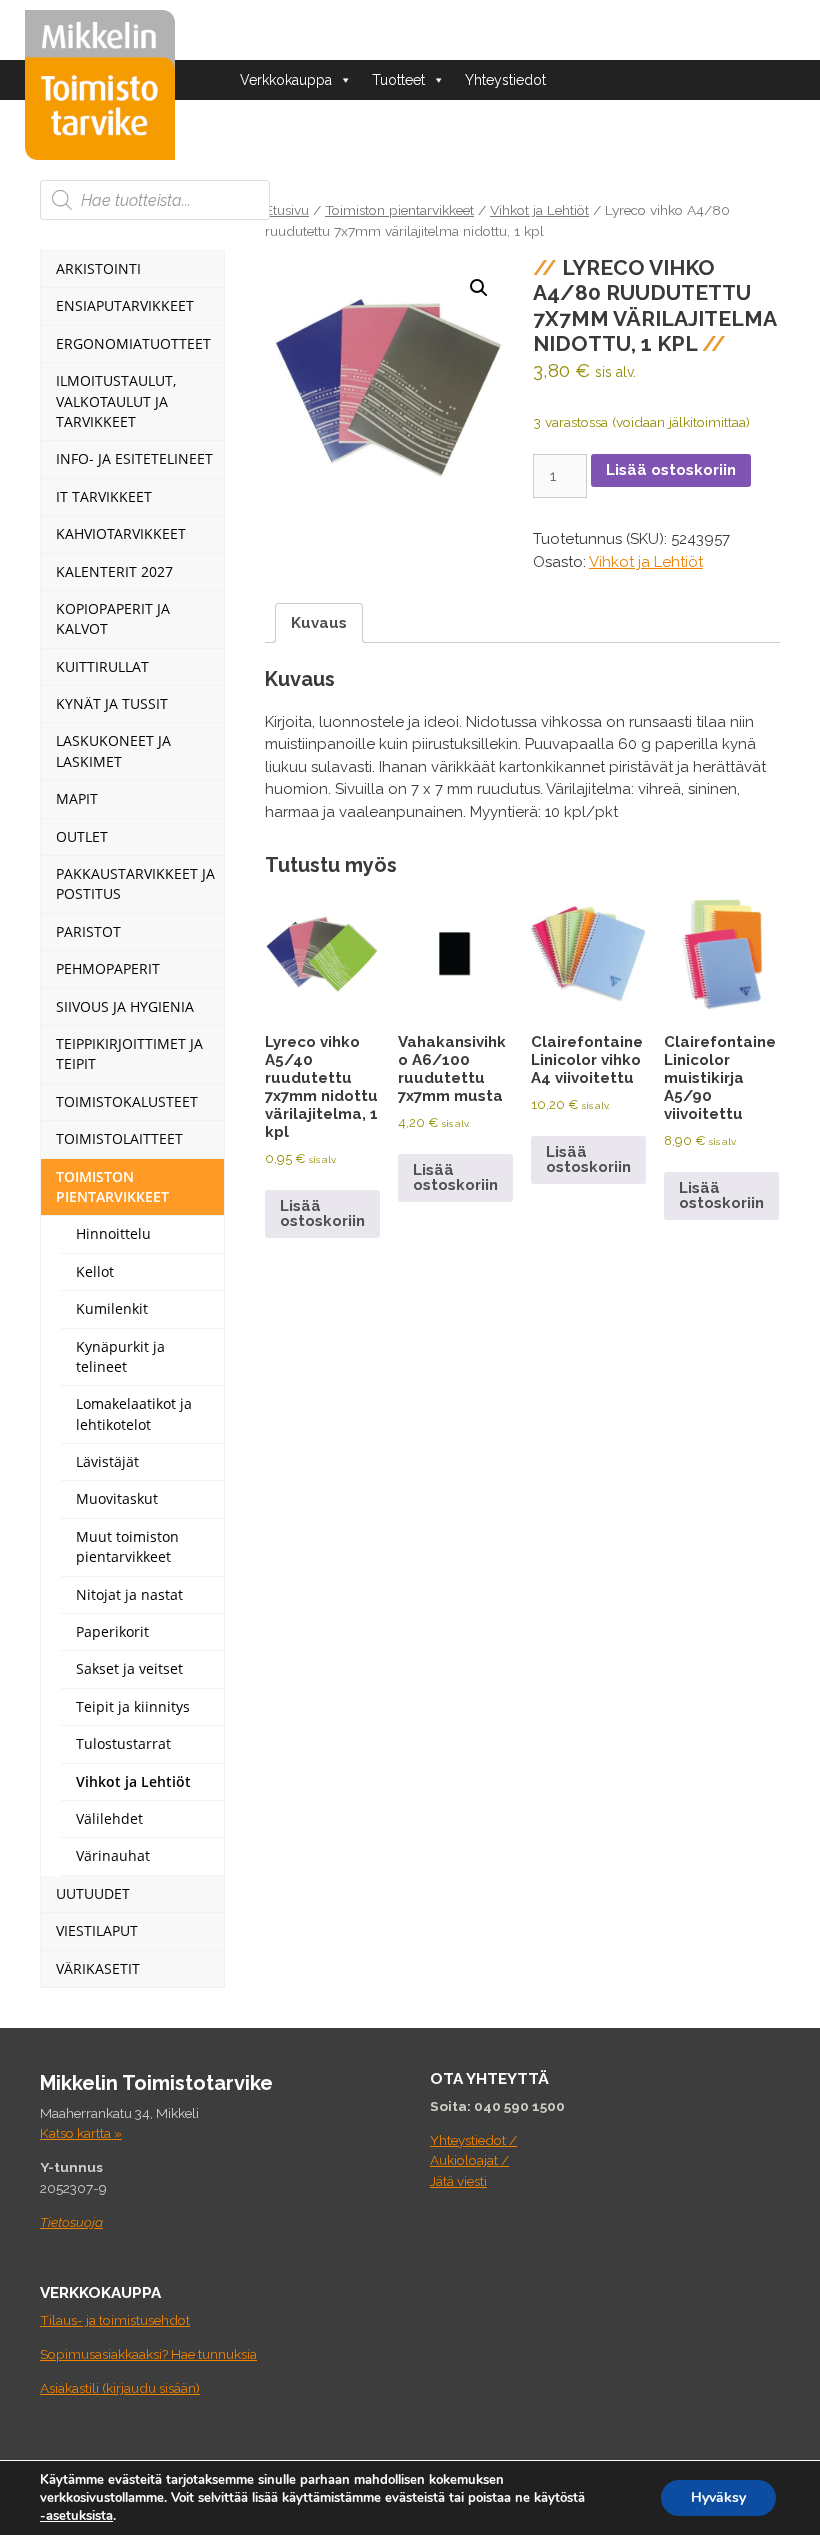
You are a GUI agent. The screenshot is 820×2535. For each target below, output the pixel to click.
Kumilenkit (112, 1308)
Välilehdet (109, 1818)
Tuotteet (398, 80)
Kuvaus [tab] (319, 623)
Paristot (88, 931)
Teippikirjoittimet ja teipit (129, 1053)
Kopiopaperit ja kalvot (113, 618)
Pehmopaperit (108, 968)
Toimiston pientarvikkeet (399, 210)
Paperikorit (112, 1631)
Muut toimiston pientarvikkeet (127, 1546)
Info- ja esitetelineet (134, 458)
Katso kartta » (81, 2133)
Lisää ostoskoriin (671, 470)
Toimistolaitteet (119, 1138)
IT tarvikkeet (104, 496)
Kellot (95, 1271)
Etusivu (287, 210)
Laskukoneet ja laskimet (113, 750)
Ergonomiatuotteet (133, 343)
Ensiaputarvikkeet (125, 305)
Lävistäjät (107, 1461)
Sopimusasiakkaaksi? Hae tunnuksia (148, 2354)
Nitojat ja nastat (129, 1594)
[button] (479, 288)
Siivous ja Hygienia (125, 1006)
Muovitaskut (117, 1498)
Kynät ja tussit (112, 703)
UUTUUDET (93, 1893)
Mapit (77, 798)
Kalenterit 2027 (114, 571)
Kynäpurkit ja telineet (120, 1356)
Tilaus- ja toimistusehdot (115, 2320)
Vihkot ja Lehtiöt (539, 210)
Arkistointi (98, 268)
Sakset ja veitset (129, 1668)
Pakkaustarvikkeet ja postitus (135, 883)
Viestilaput (97, 1930)
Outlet (82, 836)
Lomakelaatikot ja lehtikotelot (134, 1413)
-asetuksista (76, 2516)
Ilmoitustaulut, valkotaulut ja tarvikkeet (116, 401)
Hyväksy (718, 2497)
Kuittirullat (102, 666)
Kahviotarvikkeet (121, 533)
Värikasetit (98, 1968)
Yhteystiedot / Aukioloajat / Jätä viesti (473, 2160)
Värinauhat (113, 1855)
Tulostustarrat (123, 1743)
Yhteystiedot (505, 80)
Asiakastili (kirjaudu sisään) (120, 2388)
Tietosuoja (71, 2222)
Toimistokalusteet (127, 1101)
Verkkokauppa (286, 80)
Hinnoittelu (113, 1233)
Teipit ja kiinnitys (133, 1706)
